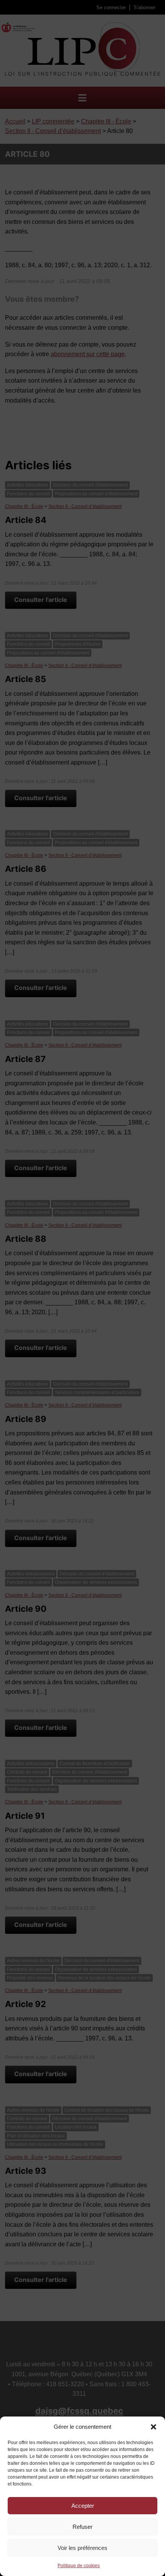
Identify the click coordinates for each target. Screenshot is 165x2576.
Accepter (83, 2506)
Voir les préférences (82, 2548)
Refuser (82, 2527)
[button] (153, 2427)
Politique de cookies (79, 2566)
